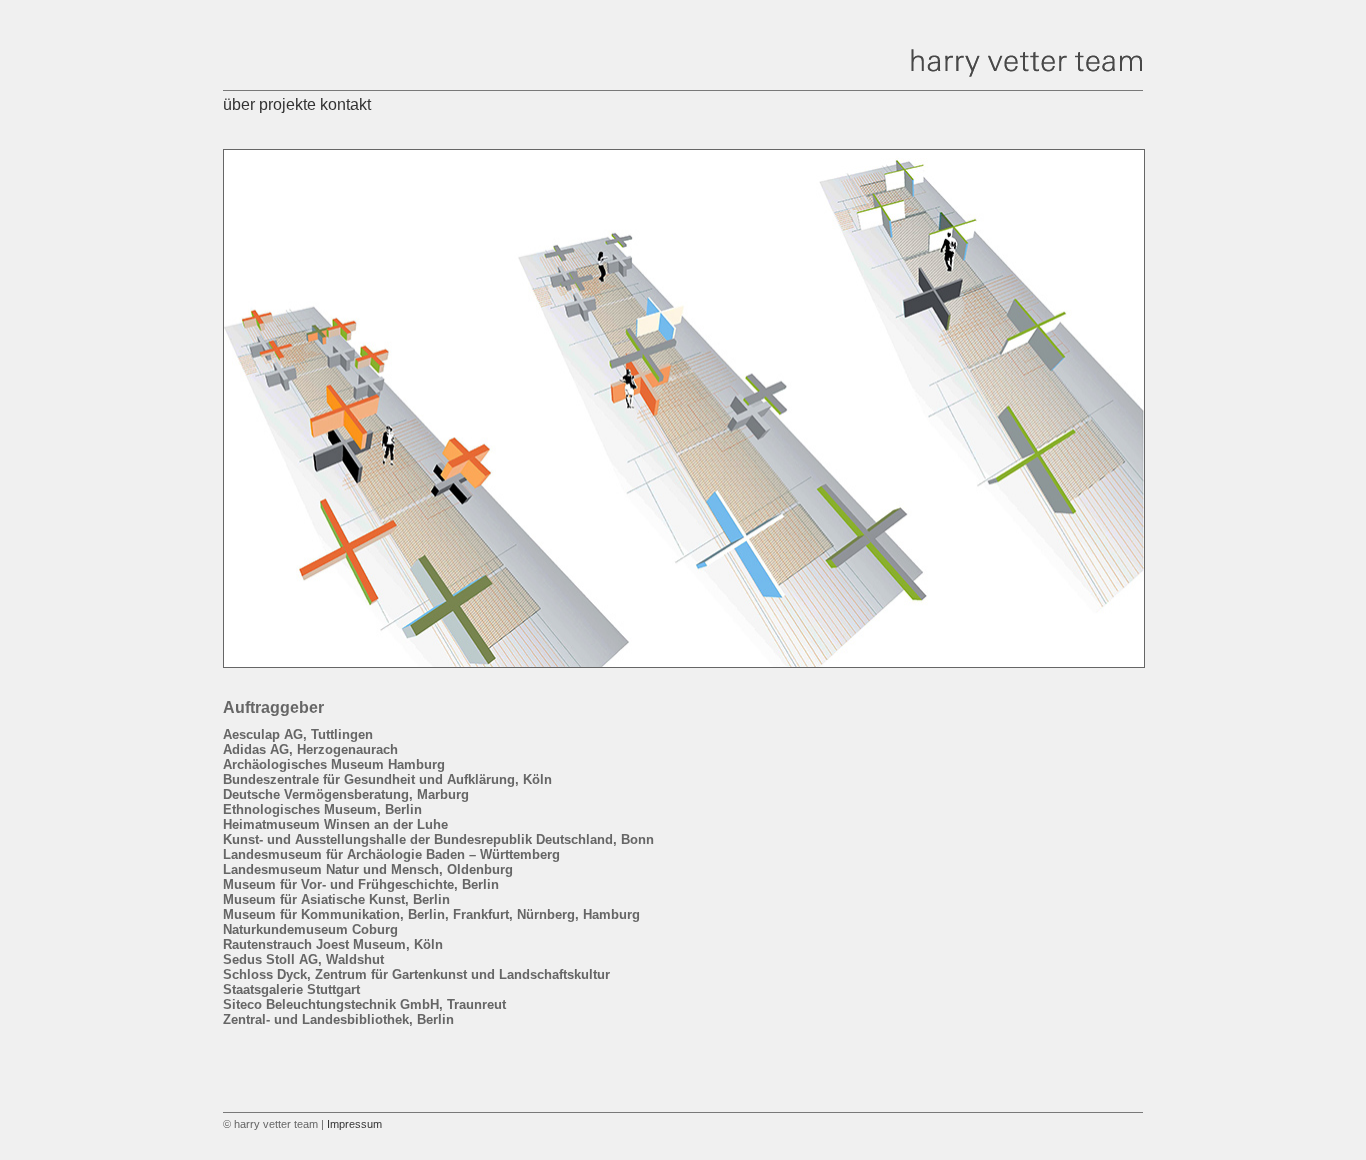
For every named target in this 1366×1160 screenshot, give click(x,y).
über (239, 104)
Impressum (354, 1124)
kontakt (345, 104)
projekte (287, 104)
